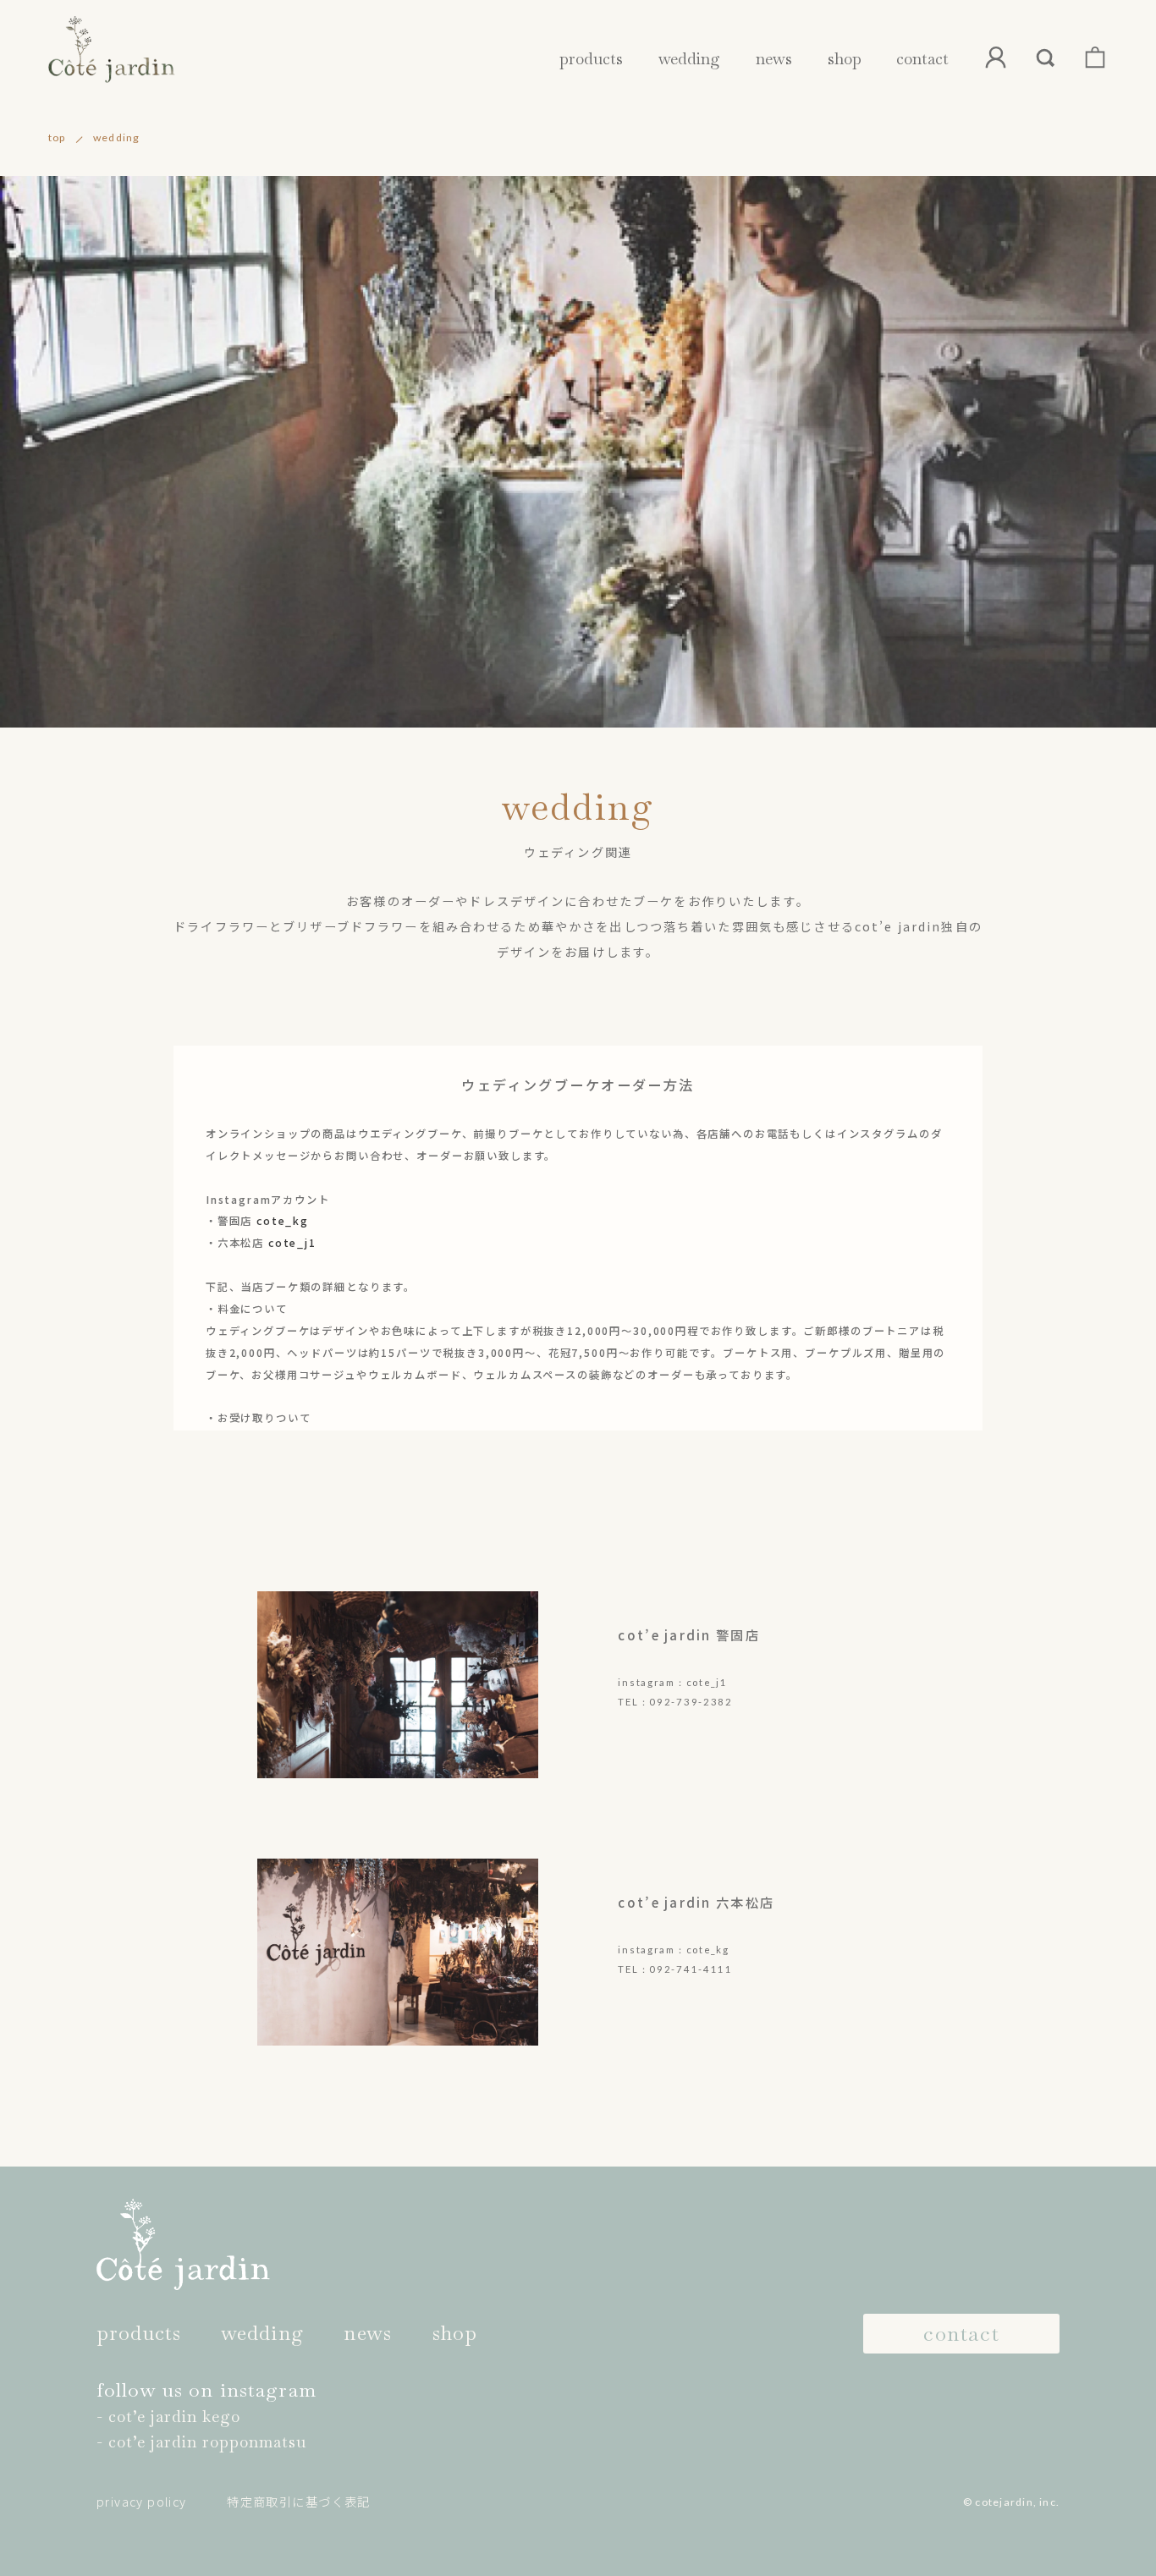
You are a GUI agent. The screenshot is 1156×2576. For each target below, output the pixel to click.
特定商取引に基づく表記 (299, 2502)
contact (922, 59)
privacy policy (142, 2502)
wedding (689, 59)
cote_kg (283, 1221)
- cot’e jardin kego (168, 2417)
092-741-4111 (691, 1969)
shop (845, 59)
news (774, 59)
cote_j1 (292, 1243)
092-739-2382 (691, 1702)
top (57, 137)
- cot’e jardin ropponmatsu (201, 2442)
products (591, 59)
